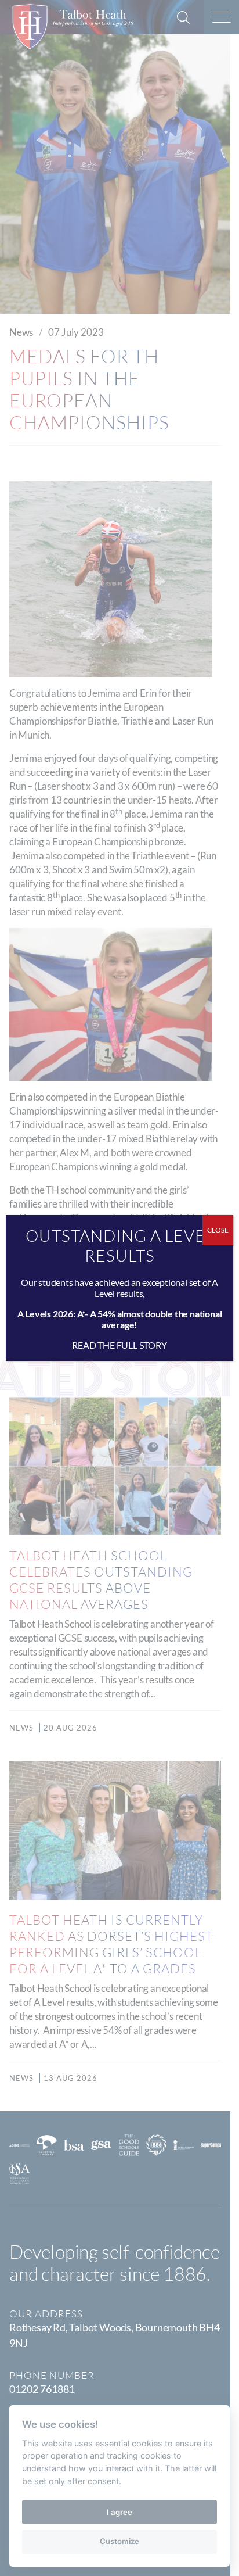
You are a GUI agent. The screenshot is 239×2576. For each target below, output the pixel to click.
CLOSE (218, 1230)
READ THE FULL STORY (119, 1345)
